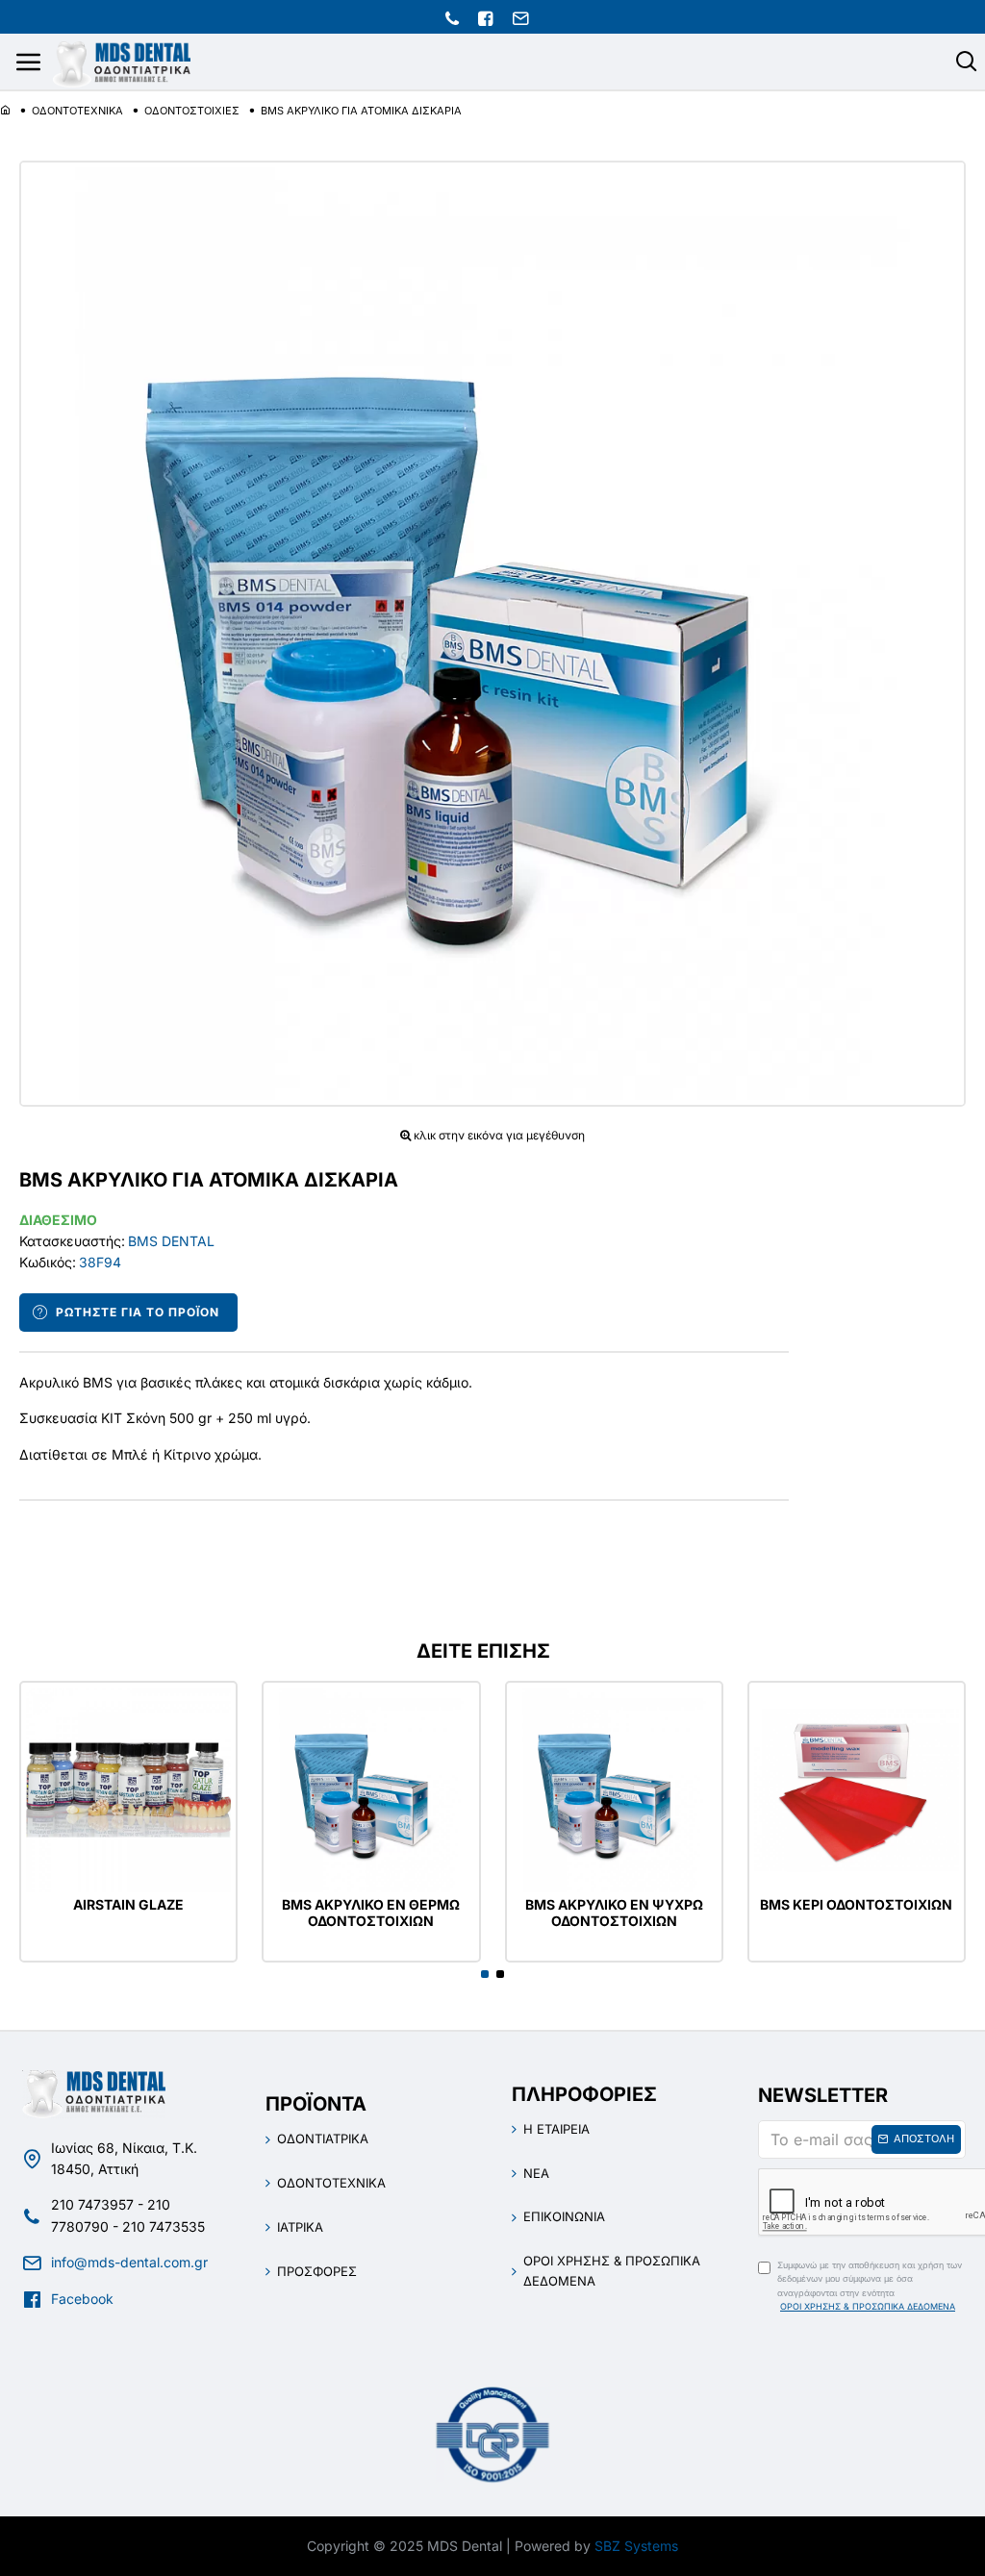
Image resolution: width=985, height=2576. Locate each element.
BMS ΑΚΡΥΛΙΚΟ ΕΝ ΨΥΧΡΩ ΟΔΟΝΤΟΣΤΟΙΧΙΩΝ (614, 1913)
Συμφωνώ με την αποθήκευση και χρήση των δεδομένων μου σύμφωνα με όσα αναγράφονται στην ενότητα (870, 2286)
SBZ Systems (636, 2546)
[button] (485, 1974)
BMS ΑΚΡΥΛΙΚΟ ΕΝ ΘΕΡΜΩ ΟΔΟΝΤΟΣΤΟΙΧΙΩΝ (371, 1913)
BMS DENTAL (171, 1241)
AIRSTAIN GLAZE (128, 1905)
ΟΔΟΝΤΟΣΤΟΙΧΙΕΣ (192, 111)
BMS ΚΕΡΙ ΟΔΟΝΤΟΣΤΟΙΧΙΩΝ (856, 1905)
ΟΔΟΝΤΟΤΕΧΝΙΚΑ (77, 111)
